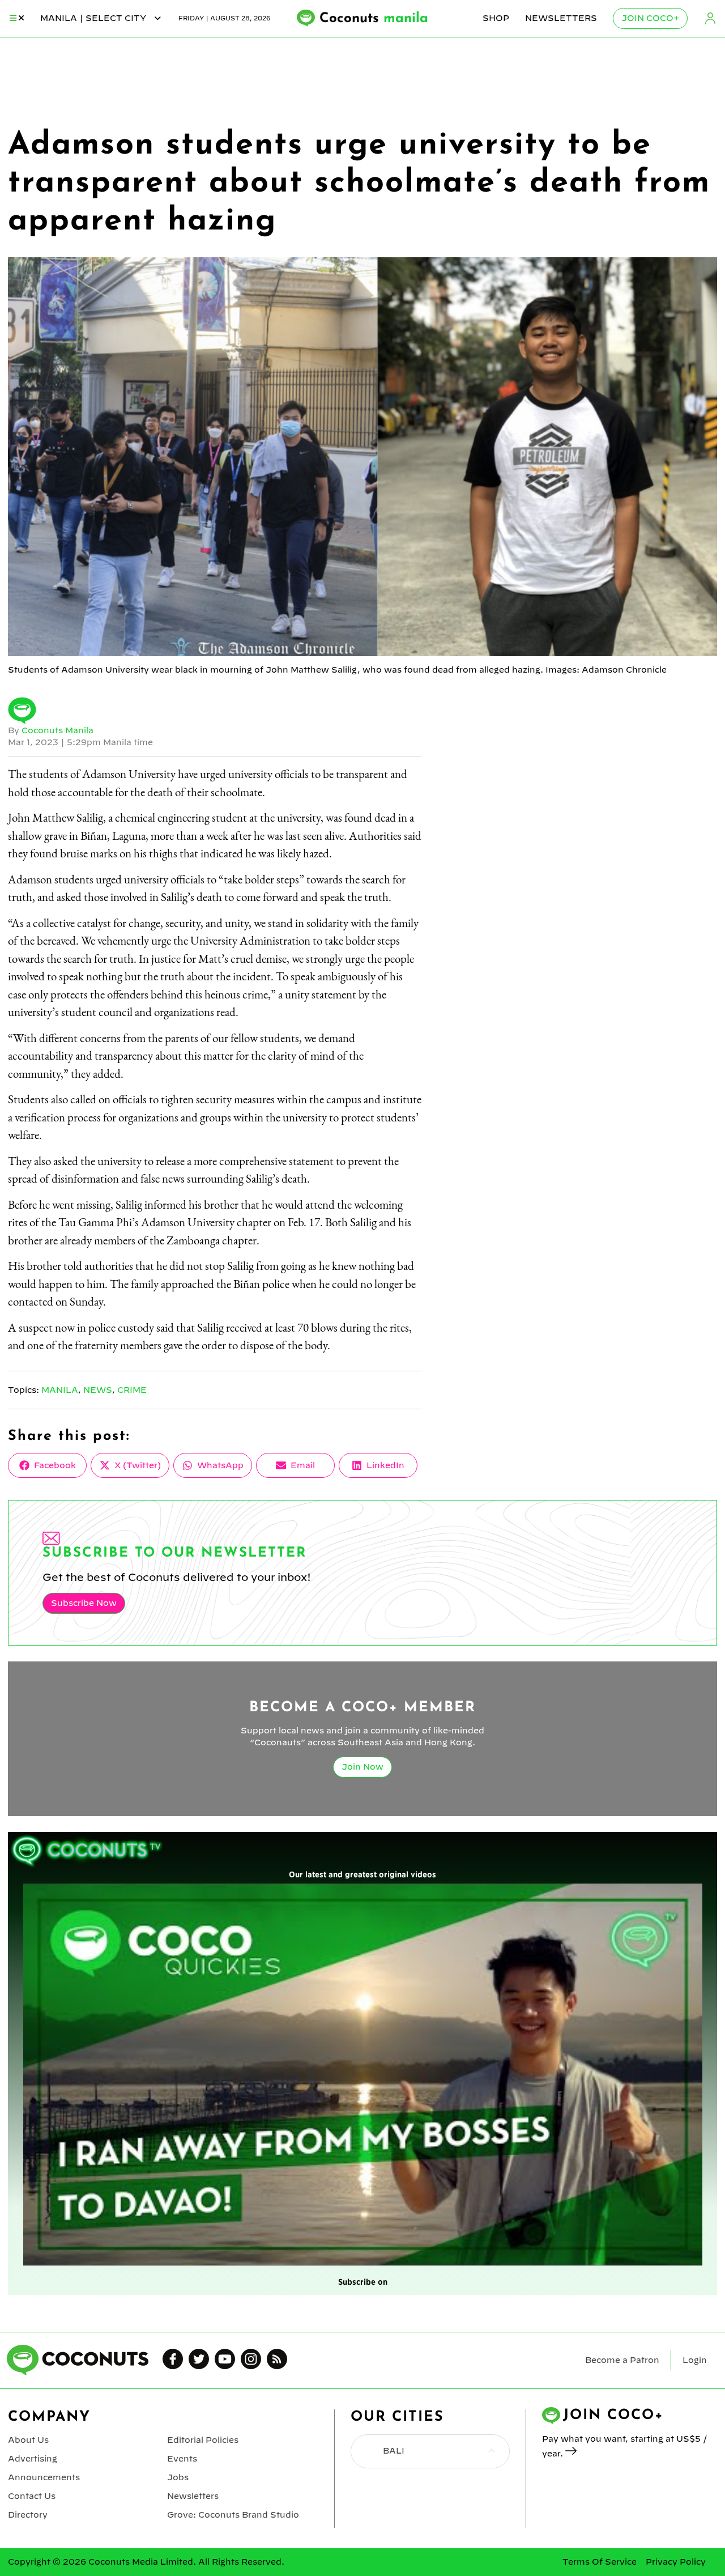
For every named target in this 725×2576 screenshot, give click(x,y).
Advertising (33, 2459)
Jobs (178, 2477)
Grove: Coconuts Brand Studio (233, 2515)
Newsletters (561, 18)
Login (710, 18)
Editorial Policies (203, 2440)
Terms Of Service (600, 2562)
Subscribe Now (84, 1603)
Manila (60, 1390)
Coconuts (374, 19)
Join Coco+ (650, 18)
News (98, 1390)
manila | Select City (94, 18)
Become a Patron (622, 2360)
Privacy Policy (676, 2562)
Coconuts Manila (57, 730)
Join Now (362, 1767)
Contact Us (32, 2496)
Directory (28, 2515)
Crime (132, 1390)
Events (182, 2459)
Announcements (44, 2477)
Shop (496, 18)
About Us (28, 2440)
